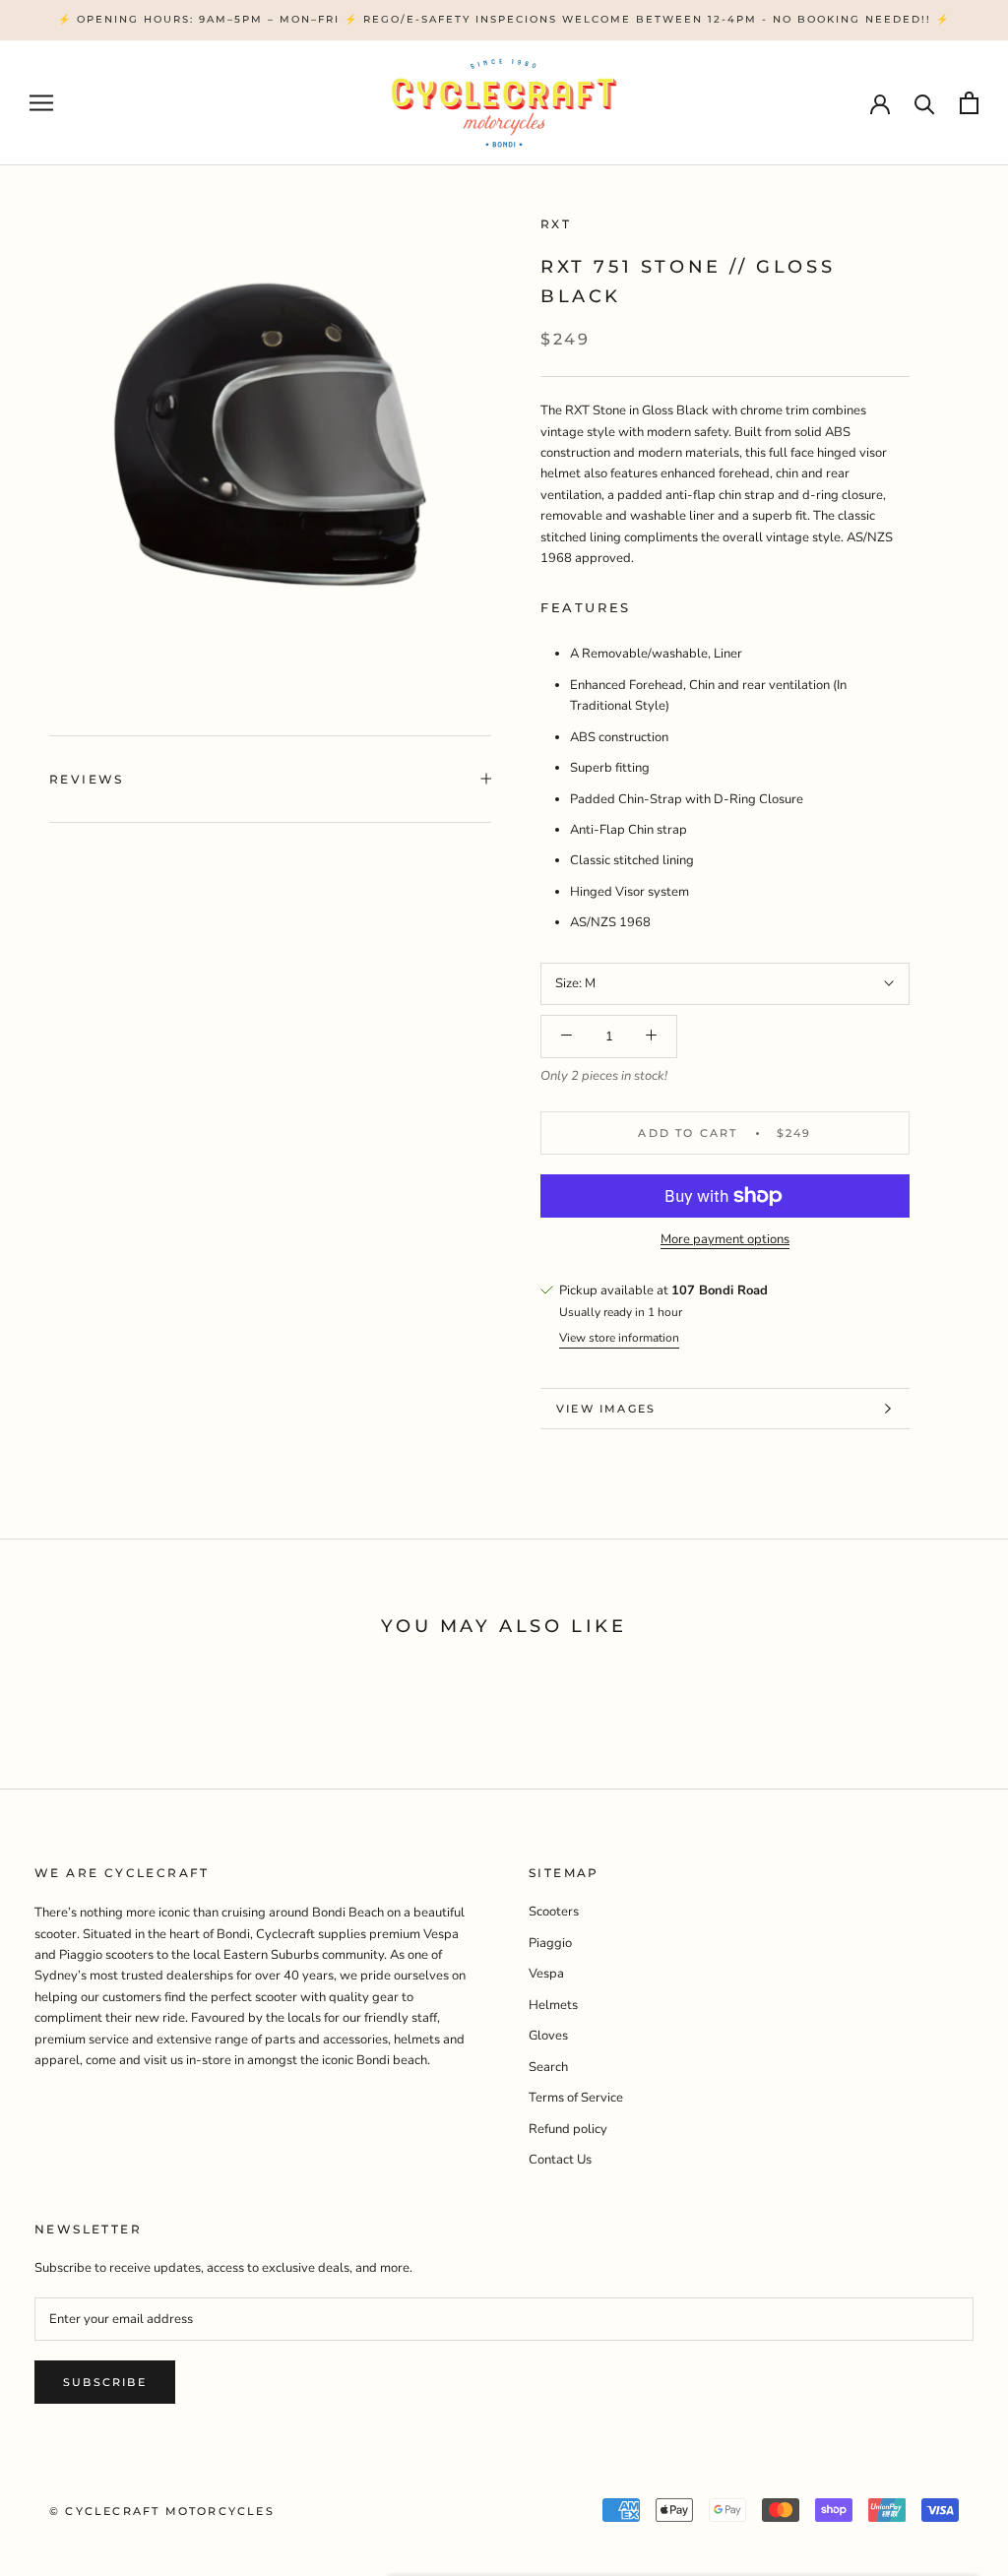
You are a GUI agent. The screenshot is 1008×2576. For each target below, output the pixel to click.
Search (548, 2067)
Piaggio (550, 1943)
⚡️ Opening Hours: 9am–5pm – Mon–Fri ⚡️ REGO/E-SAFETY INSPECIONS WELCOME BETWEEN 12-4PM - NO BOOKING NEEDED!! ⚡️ (504, 19)
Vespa (546, 1974)
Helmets (553, 2005)
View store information (619, 1338)
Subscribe (105, 2382)
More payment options (725, 1239)
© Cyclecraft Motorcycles (162, 2511)
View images (606, 1409)
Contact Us (560, 2160)
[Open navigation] (41, 103)
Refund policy (568, 2129)
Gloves (548, 2036)
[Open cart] (969, 103)
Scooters (554, 1912)
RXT (556, 224)
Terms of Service (576, 2098)
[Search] (925, 103)
